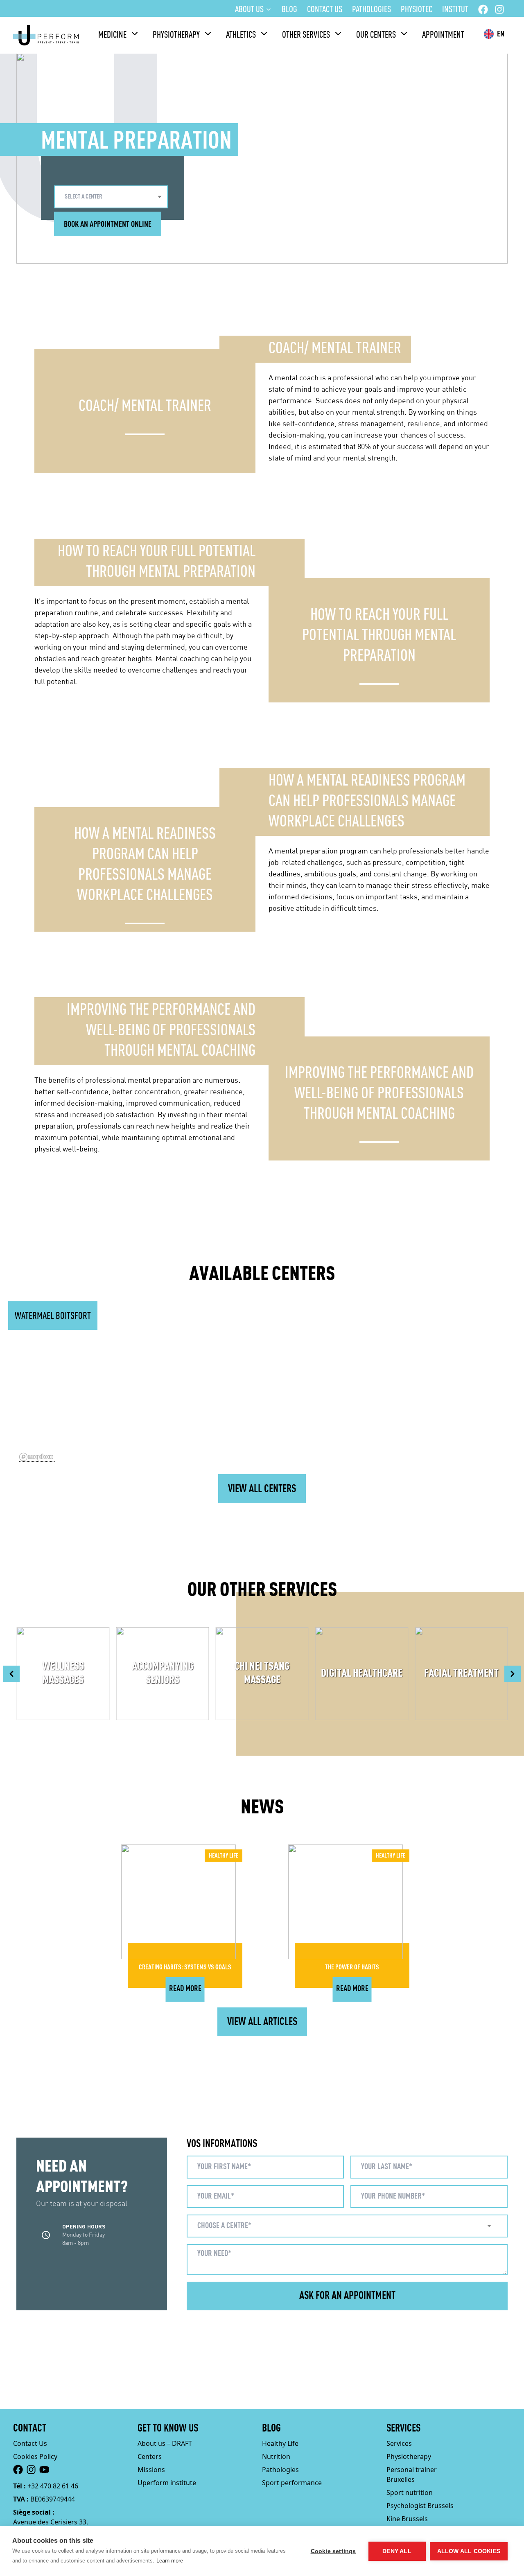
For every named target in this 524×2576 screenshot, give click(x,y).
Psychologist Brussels (420, 2506)
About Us (249, 10)
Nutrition (276, 2456)
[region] (262, 1393)
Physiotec (417, 10)
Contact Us (325, 10)
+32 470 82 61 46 (53, 2486)
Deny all (397, 2551)
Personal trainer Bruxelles (412, 2474)
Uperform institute (167, 2483)
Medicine (112, 35)
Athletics (241, 35)
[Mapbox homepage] (37, 1457)
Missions (151, 2470)
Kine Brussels (407, 2519)
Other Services (306, 35)
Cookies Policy (35, 2456)
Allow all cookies (469, 2551)
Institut (455, 10)
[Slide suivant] (513, 1674)
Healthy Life (280, 2443)
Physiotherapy (176, 35)
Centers (150, 2456)
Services (399, 2443)
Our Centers (376, 35)
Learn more (170, 2561)
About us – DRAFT (165, 2443)
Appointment (443, 35)
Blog (289, 10)
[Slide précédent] (11, 1674)
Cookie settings (333, 2551)
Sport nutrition (410, 2492)
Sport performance (292, 2483)
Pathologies (372, 10)
